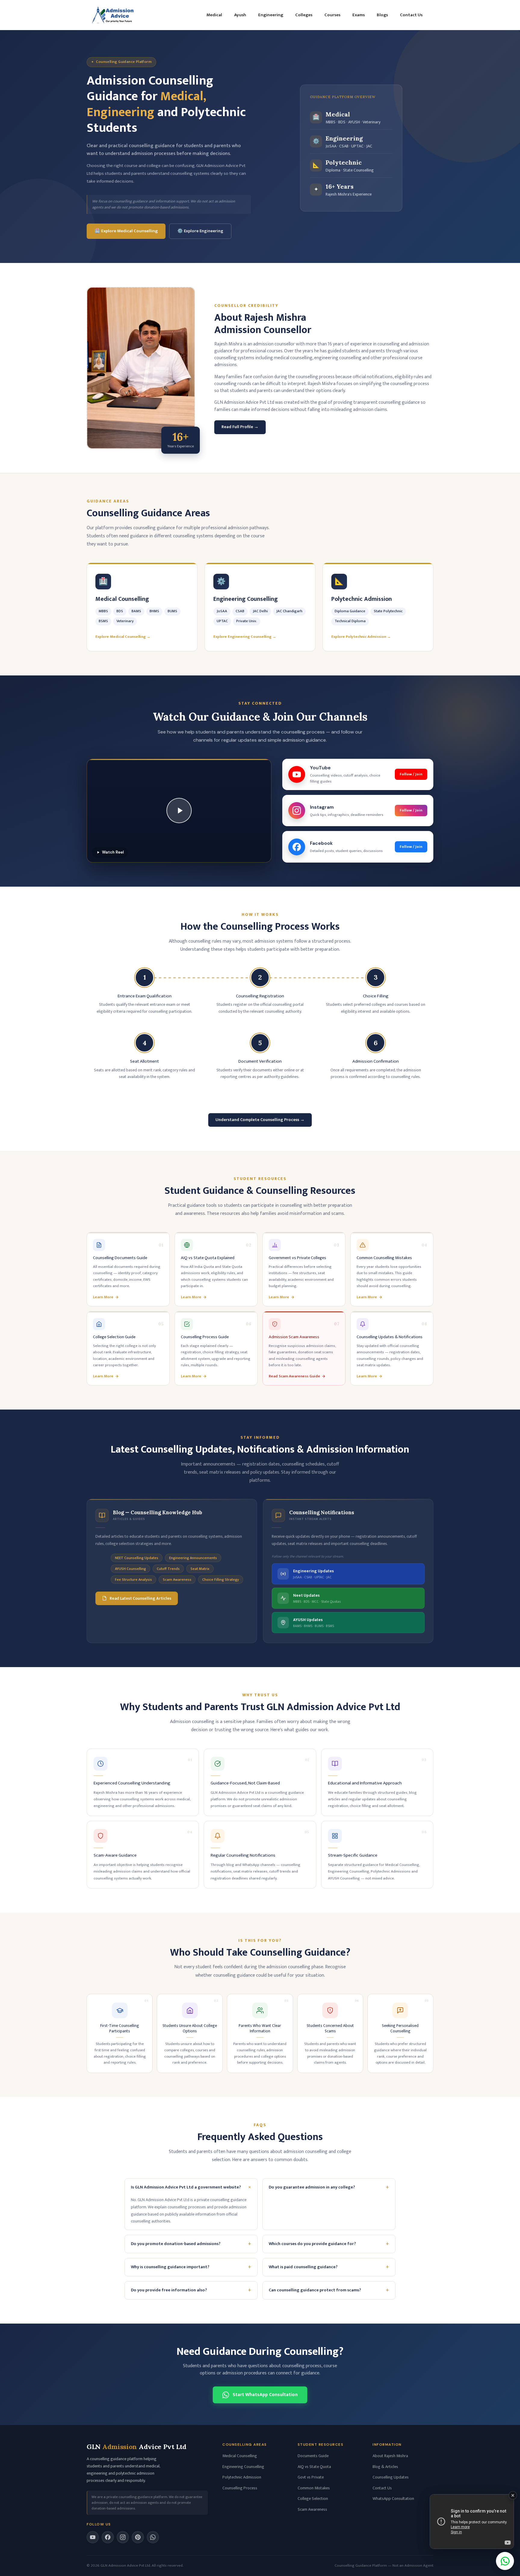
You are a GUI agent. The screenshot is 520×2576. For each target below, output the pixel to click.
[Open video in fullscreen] (472, 2522)
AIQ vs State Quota (314, 2467)
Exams (359, 15)
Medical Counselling (240, 2456)
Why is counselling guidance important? (191, 2267)
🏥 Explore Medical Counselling (126, 231)
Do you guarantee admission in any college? (329, 2187)
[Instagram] (123, 2537)
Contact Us (411, 15)
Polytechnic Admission (242, 2477)
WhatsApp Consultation (393, 2499)
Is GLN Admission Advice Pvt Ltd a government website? (192, 2187)
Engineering (271, 15)
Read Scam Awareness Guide (294, 1376)
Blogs (382, 15)
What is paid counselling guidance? (329, 2267)
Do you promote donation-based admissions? (191, 2244)
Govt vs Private (311, 2477)
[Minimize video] (513, 2495)
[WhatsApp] (153, 2537)
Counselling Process (240, 2488)
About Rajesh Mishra (390, 2456)
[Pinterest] (138, 2537)
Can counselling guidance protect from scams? (329, 2290)
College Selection (313, 2499)
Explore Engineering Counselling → (245, 637)
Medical (214, 15)
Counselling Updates (391, 2477)
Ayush (240, 15)
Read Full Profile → (240, 427)
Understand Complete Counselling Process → (260, 1120)
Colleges (304, 15)
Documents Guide (313, 2456)
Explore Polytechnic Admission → (361, 637)
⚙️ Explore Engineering (200, 231)
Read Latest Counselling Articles (140, 1598)
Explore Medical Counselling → (123, 637)
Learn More (103, 1297)
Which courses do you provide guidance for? (329, 2244)
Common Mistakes (314, 2488)
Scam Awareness (312, 2509)
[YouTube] (93, 2537)
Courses (332, 15)
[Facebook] (108, 2537)
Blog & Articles (385, 2467)
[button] (179, 811)
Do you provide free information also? (191, 2290)
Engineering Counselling (243, 2467)
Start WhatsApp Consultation (265, 2395)
